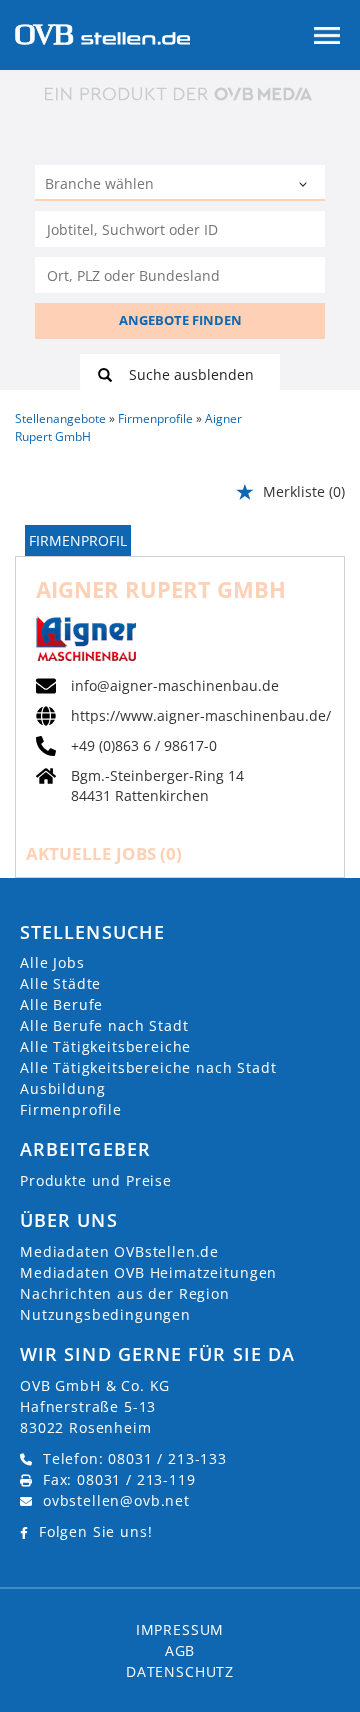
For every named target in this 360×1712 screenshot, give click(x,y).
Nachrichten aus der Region (125, 1293)
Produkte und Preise (96, 1180)
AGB (180, 1650)
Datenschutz (180, 1671)
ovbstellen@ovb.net (116, 1500)
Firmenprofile (71, 1109)
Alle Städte (60, 983)
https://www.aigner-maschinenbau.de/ (201, 716)
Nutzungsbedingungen (105, 1314)
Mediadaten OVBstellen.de (119, 1251)
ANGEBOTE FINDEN (180, 320)
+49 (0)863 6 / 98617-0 (144, 746)
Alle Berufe (61, 1004)
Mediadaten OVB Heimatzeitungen (148, 1272)
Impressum (180, 1629)
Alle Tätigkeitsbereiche (105, 1046)
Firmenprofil (78, 540)
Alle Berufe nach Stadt (104, 1025)
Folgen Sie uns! (96, 1531)
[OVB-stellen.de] (102, 32)
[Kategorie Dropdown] (305, 185)
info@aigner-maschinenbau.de (175, 686)
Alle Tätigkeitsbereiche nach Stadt (148, 1067)
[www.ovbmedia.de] (180, 93)
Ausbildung (62, 1088)
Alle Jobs (52, 962)
